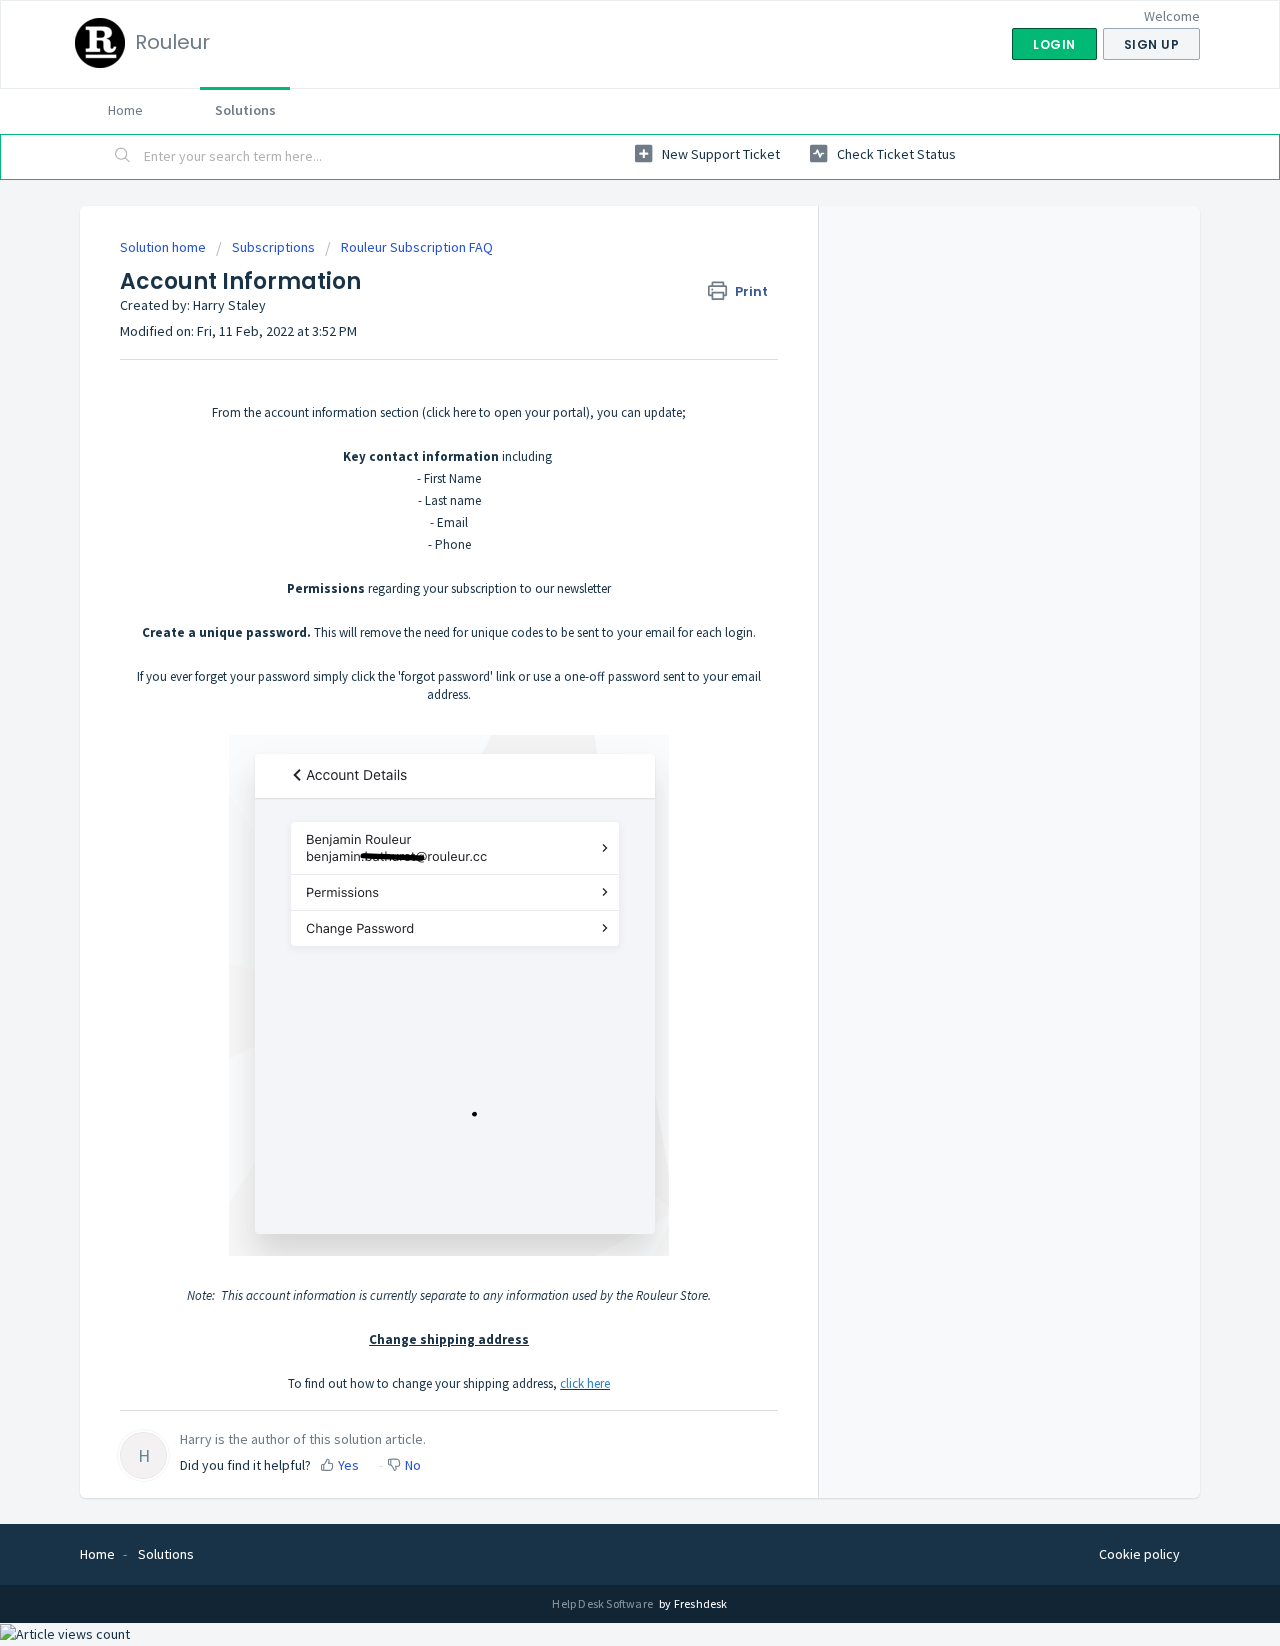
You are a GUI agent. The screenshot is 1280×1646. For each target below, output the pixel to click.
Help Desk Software (603, 1603)
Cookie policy (1139, 1554)
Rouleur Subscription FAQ (417, 247)
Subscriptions (273, 247)
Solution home (164, 247)
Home (125, 110)
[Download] (603, 571)
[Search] (123, 157)
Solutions (245, 110)
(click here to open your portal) (506, 412)
